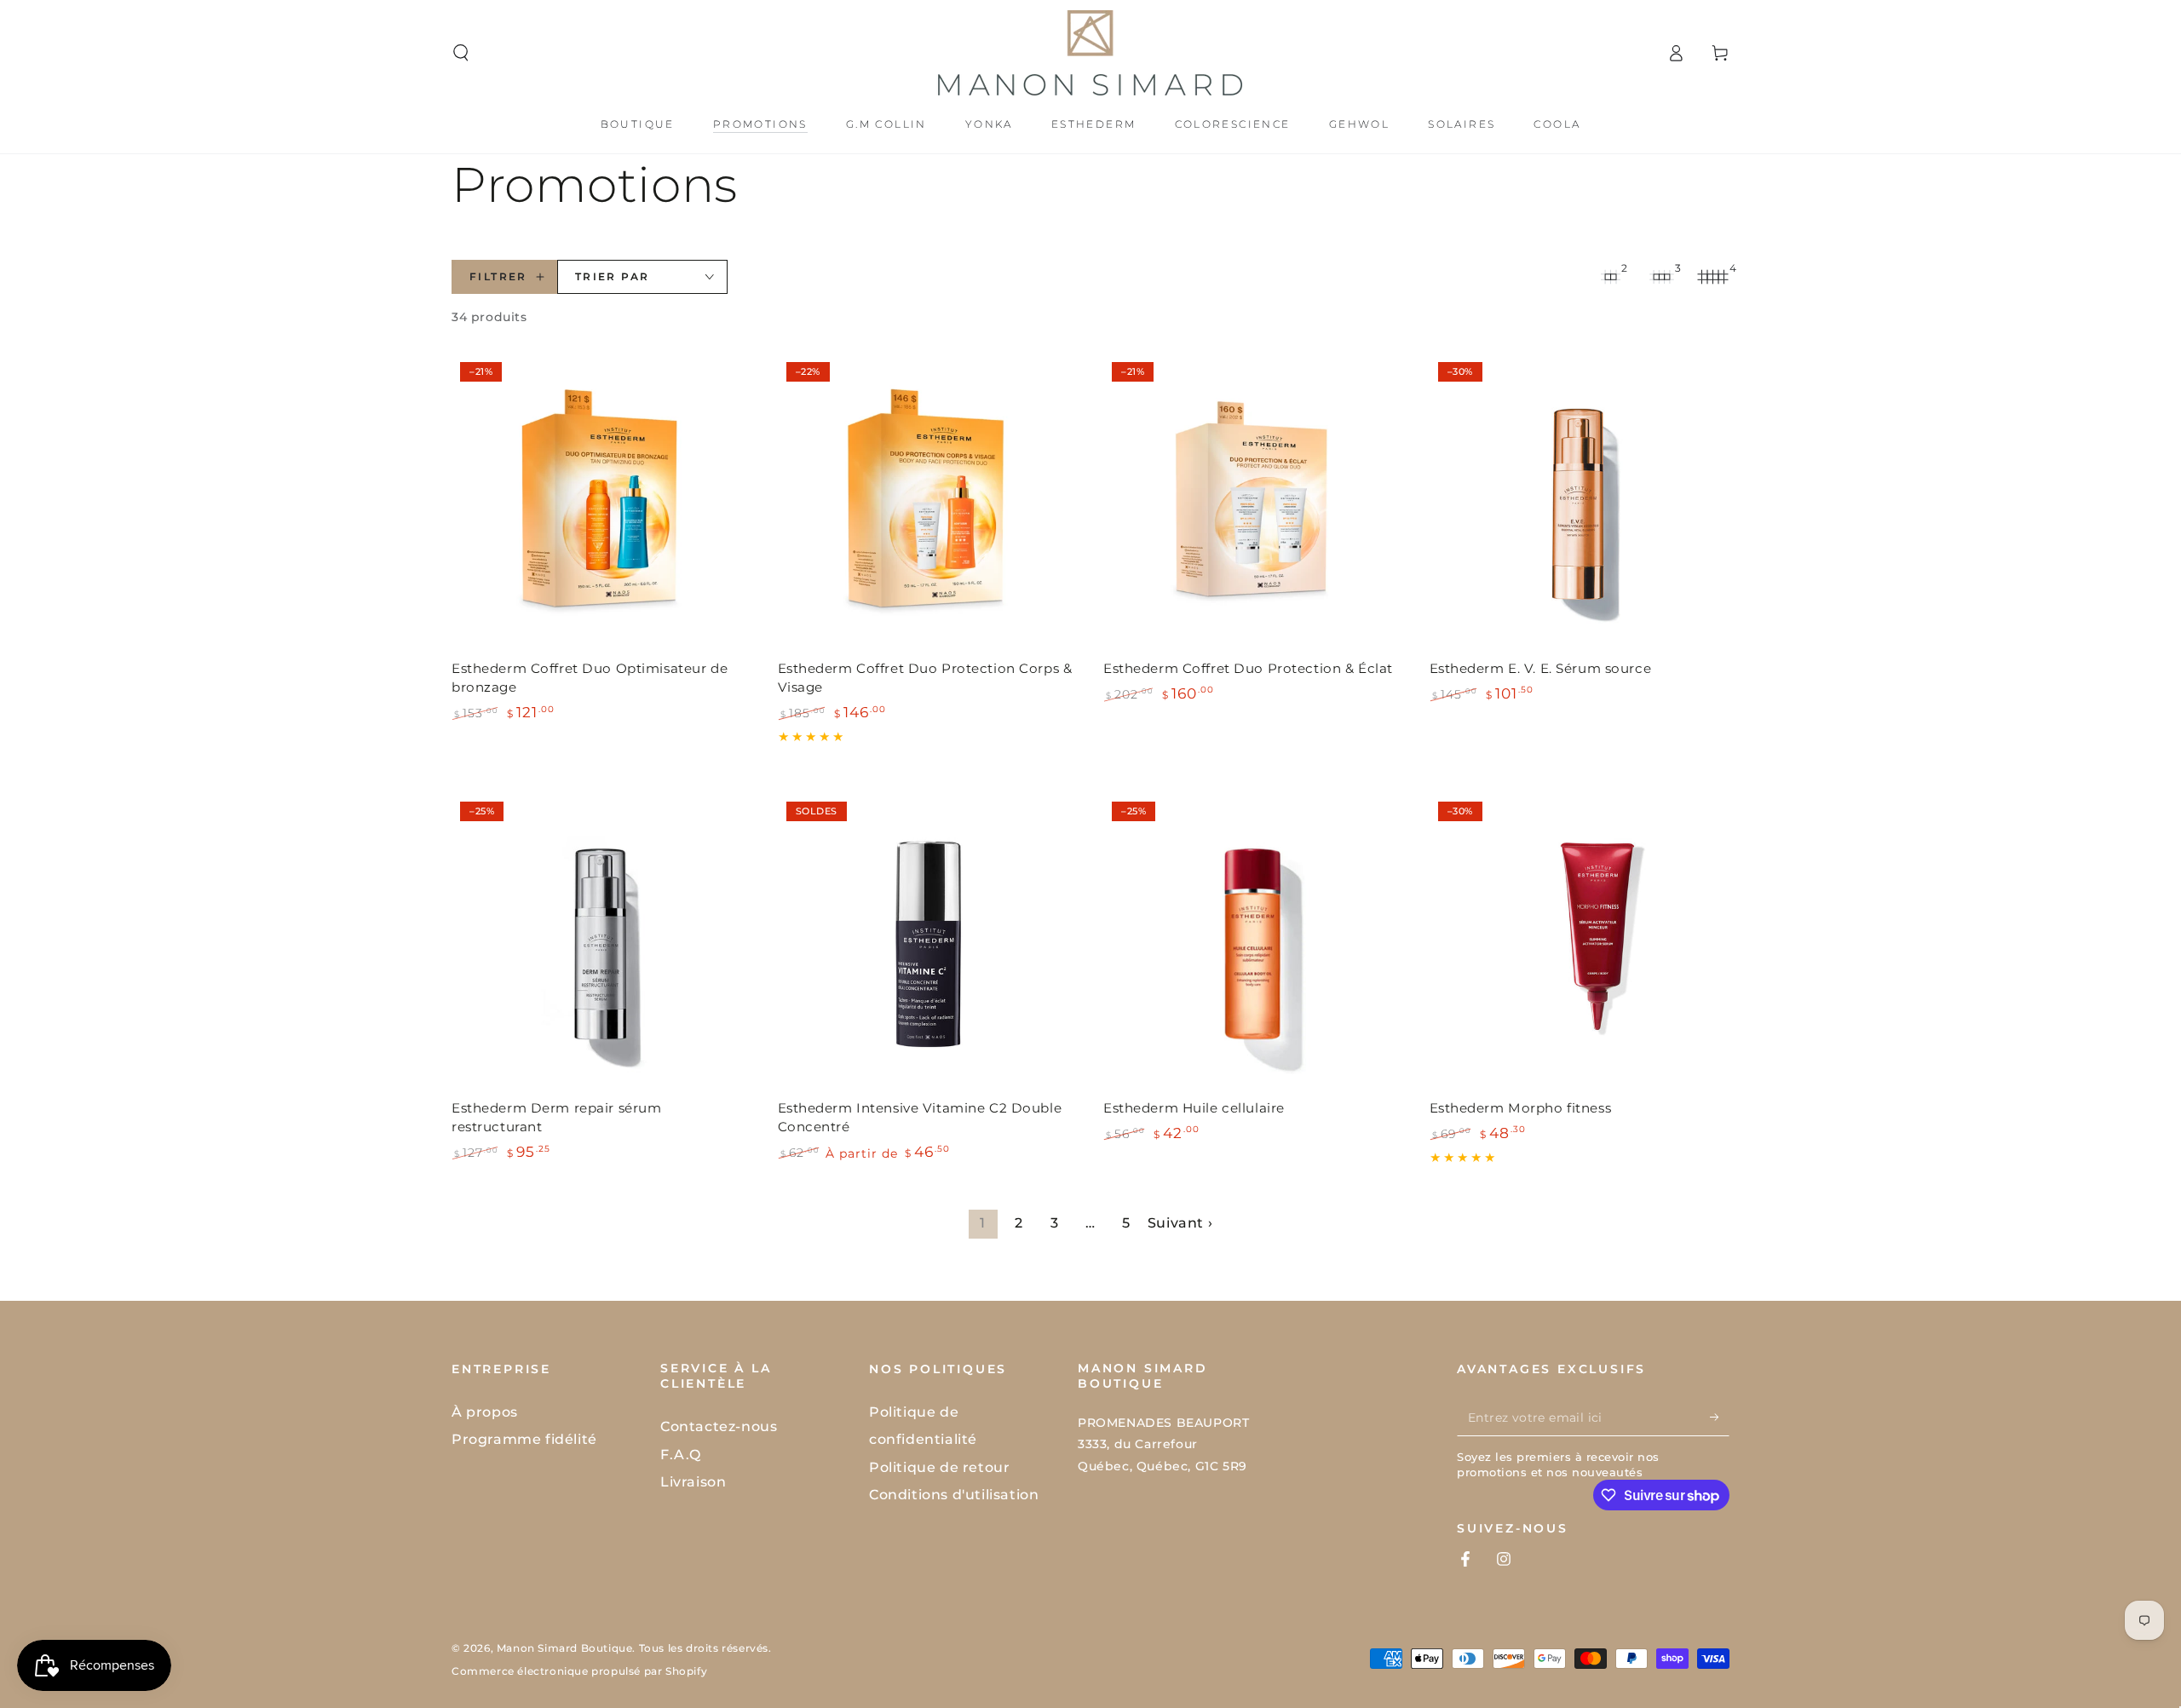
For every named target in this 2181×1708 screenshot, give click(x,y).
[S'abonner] (1720, 1417)
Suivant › (1180, 1223)
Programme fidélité (524, 1439)
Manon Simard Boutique (565, 1648)
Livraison (693, 1482)
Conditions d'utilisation (954, 1495)
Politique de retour (939, 1467)
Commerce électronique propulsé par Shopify (579, 1671)
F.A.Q (681, 1455)
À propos (485, 1412)
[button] (461, 53)
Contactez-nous (719, 1426)
